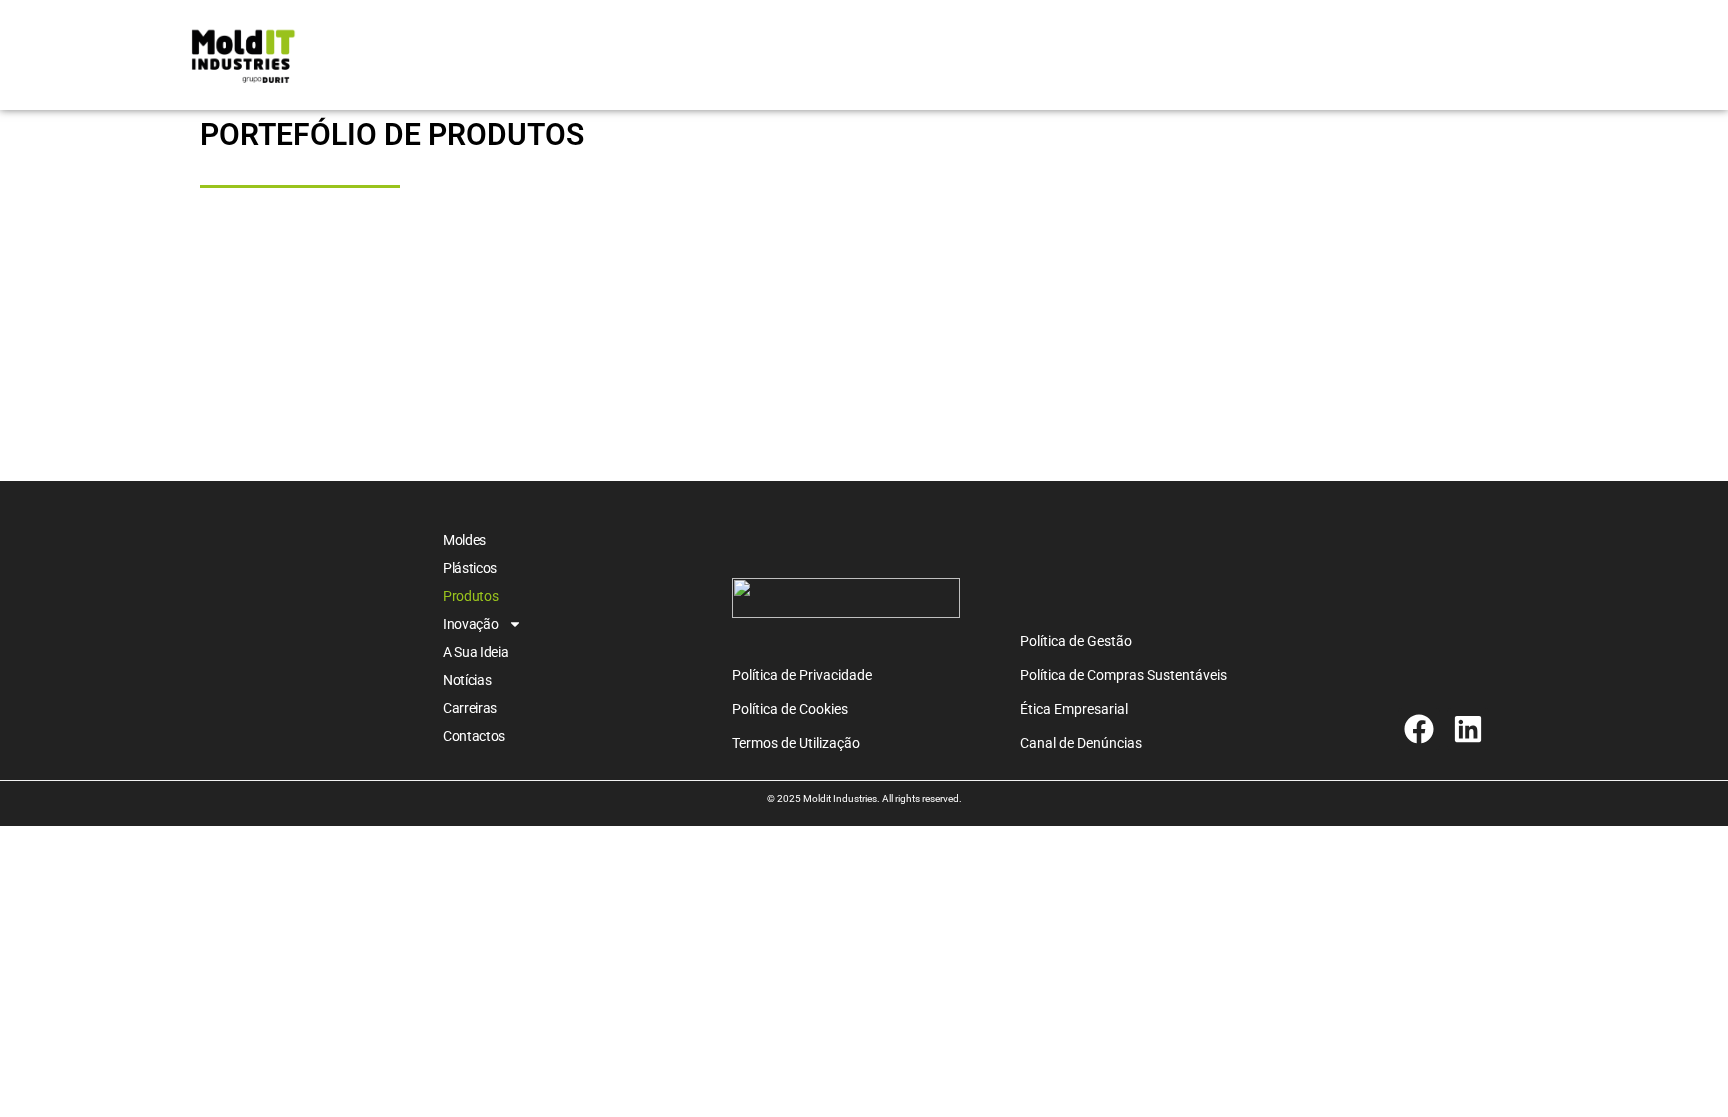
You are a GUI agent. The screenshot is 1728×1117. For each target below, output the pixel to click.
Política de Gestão (1076, 641)
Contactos (474, 736)
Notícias (467, 680)
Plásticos (470, 568)
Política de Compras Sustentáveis (1123, 675)
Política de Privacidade (802, 675)
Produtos (471, 596)
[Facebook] (1419, 729)
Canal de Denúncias (1081, 743)
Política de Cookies (790, 709)
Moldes (464, 540)
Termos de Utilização (796, 743)
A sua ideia (476, 652)
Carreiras (470, 708)
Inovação (471, 624)
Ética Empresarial (1074, 709)
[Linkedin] (1468, 729)
